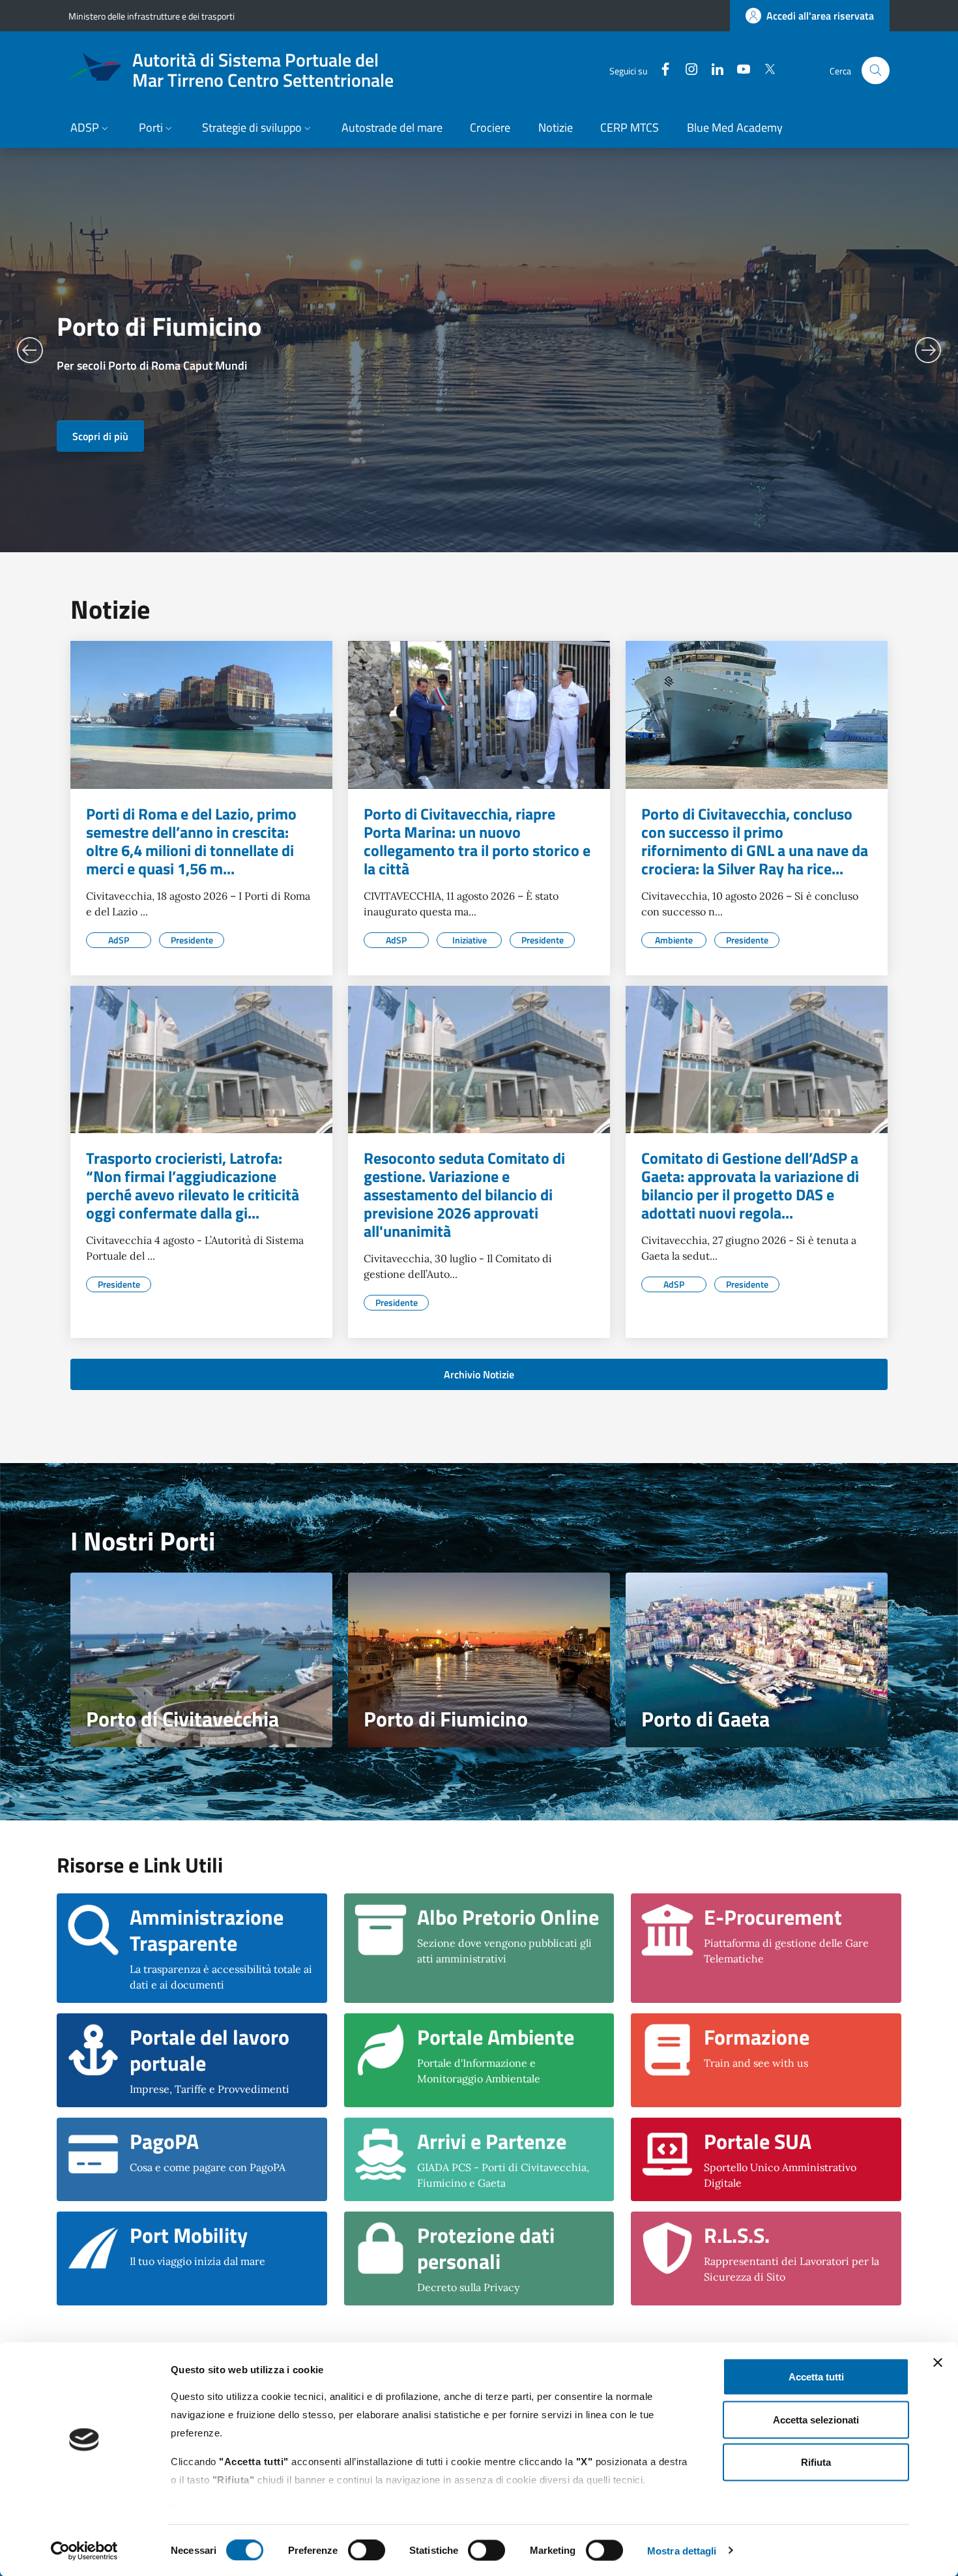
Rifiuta (816, 2462)
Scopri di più (100, 436)
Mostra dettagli (682, 2550)
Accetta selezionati (816, 2419)
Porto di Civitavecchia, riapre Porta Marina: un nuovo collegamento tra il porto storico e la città (477, 841)
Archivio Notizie (479, 1374)
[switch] (367, 2550)
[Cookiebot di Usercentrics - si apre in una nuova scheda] (84, 2551)
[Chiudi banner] (938, 2363)
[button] (91, 129)
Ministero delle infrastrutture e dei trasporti (152, 16)
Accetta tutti (816, 2377)
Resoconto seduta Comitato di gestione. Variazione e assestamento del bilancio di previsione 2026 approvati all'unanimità (464, 1194)
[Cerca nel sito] (876, 71)
